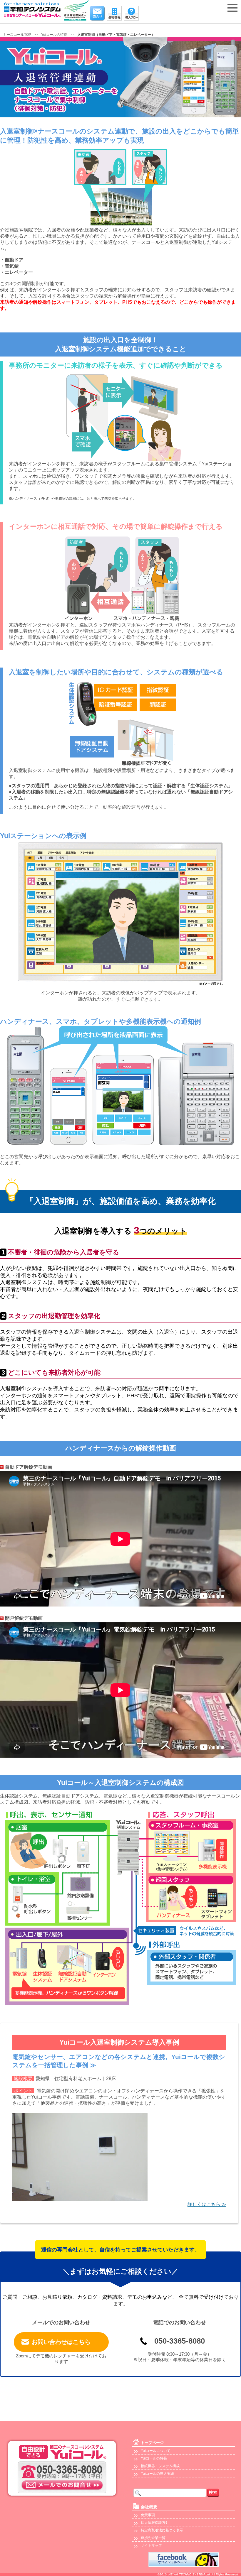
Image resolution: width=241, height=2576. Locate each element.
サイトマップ (151, 2545)
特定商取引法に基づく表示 (162, 2530)
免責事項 (148, 2515)
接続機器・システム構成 (160, 2466)
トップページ (152, 2443)
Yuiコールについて (156, 2451)
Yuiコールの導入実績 (157, 2474)
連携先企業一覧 (153, 2538)
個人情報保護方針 (155, 2523)
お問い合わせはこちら (61, 2342)
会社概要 (149, 2507)
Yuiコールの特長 (154, 2458)
